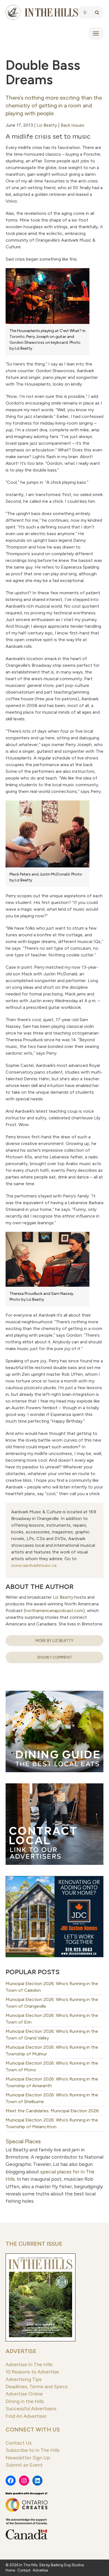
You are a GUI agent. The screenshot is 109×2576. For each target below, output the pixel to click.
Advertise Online (24, 2394)
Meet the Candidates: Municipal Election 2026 (52, 2111)
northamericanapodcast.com (54, 1611)
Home (10, 2570)
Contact (24, 2570)
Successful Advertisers (31, 2408)
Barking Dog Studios (67, 2565)
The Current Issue (34, 2244)
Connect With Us (33, 2430)
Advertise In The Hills (29, 2364)
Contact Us (19, 2443)
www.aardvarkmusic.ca (34, 1565)
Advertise (21, 2351)
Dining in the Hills (25, 2401)
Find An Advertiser (26, 2416)
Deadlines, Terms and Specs (37, 2386)
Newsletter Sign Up (28, 2458)
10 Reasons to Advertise (32, 2372)
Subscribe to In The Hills (33, 2450)
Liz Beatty (47, 125)
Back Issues (73, 125)
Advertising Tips (24, 2379)
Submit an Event (24, 2465)
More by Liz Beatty (54, 1641)
